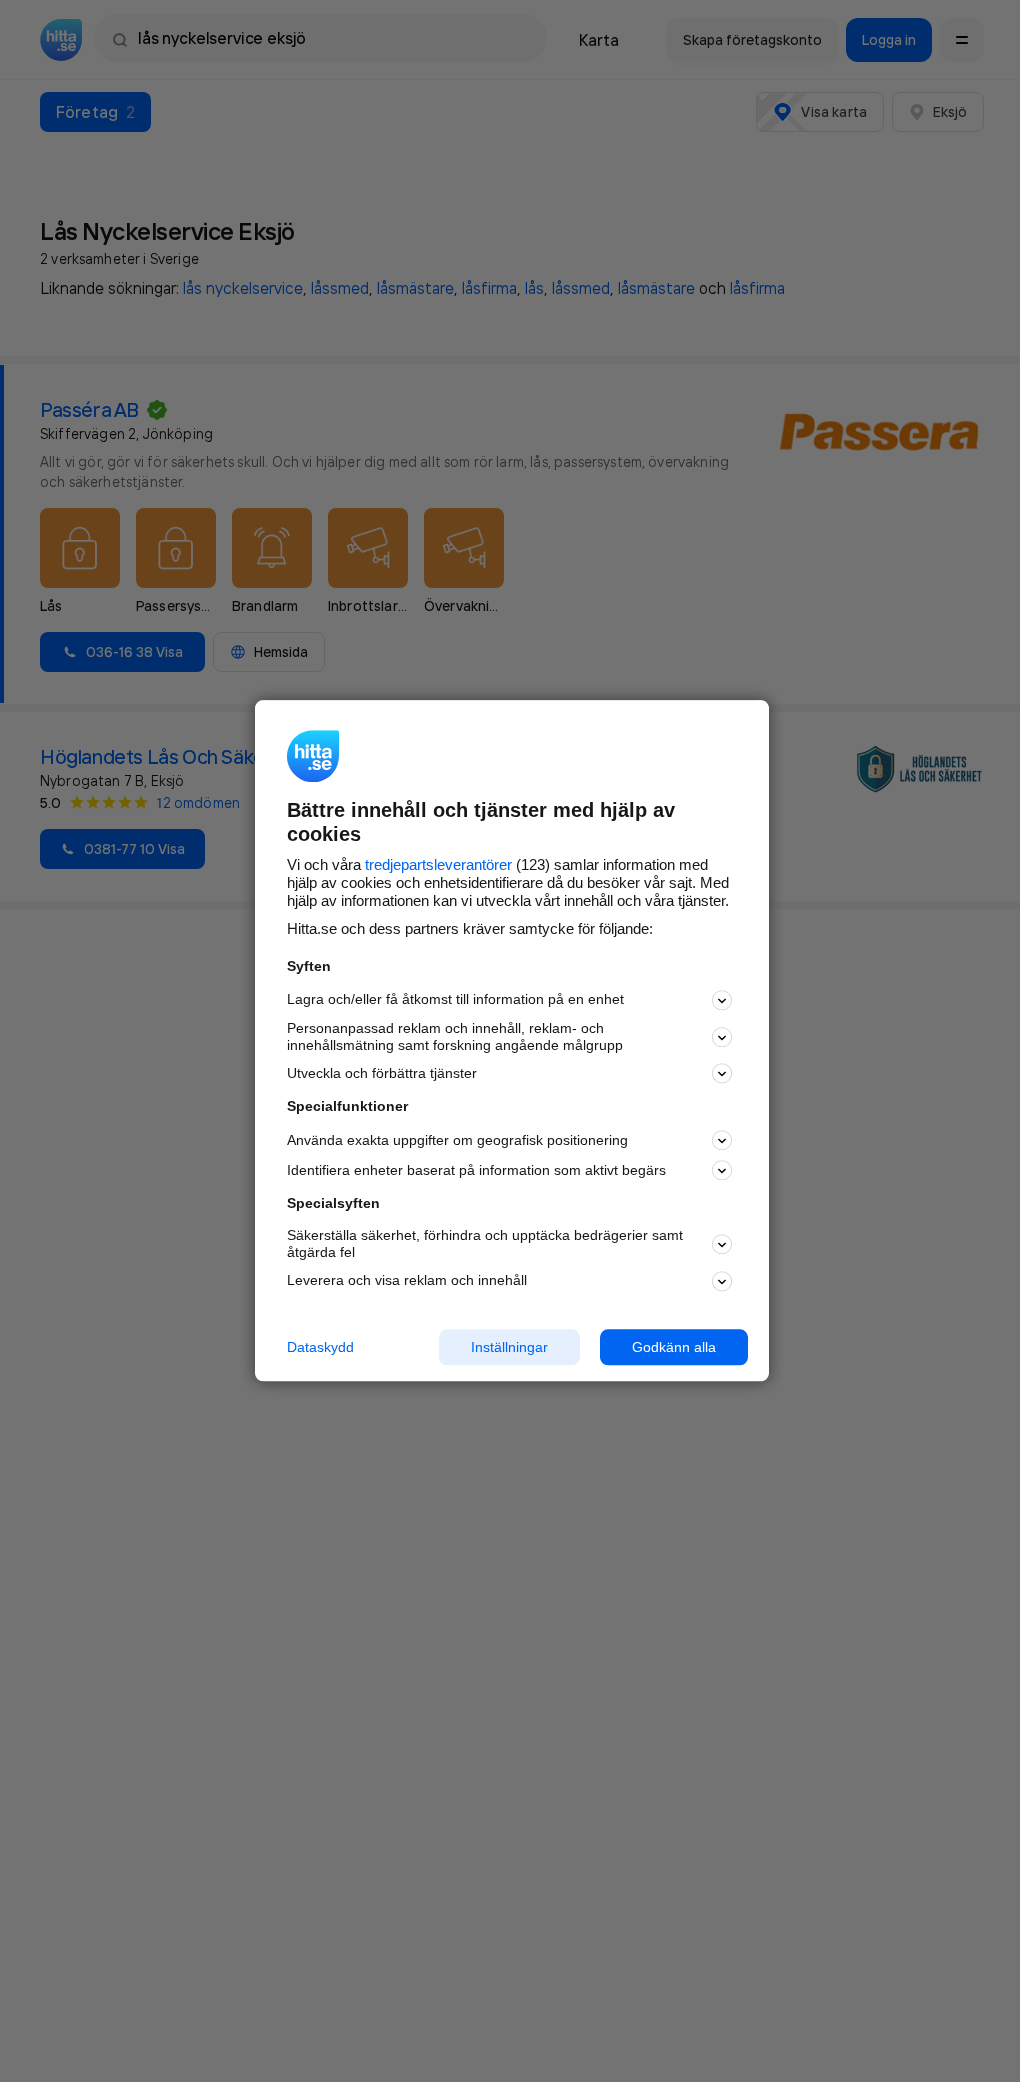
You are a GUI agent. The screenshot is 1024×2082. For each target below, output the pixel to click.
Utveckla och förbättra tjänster (382, 1073)
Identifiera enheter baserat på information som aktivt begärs (476, 1170)
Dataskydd (320, 1347)
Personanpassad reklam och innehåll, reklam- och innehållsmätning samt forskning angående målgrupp (455, 1036)
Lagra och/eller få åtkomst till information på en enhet (455, 1000)
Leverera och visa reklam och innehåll (407, 1280)
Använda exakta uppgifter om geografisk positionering (457, 1140)
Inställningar (509, 1347)
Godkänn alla (674, 1347)
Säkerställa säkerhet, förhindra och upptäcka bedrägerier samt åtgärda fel (485, 1243)
